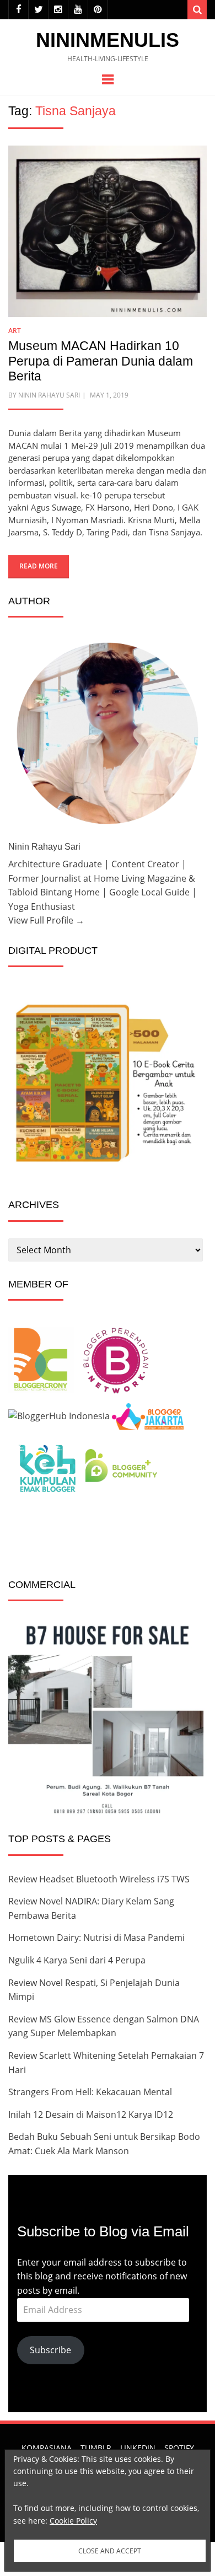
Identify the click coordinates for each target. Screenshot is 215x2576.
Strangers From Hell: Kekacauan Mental (90, 2092)
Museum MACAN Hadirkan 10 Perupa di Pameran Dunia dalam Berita (101, 361)
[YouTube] (78, 10)
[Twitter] (38, 10)
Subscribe (50, 2350)
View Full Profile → (46, 920)
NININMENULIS (108, 40)
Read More (39, 566)
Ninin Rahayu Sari (49, 395)
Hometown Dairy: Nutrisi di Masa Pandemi (96, 1938)
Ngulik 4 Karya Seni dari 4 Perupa (77, 1960)
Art (15, 331)
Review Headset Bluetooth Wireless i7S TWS (99, 1879)
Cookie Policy (73, 2521)
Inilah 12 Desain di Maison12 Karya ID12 (91, 2115)
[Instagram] (58, 10)
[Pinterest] (98, 10)
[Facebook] (18, 10)
